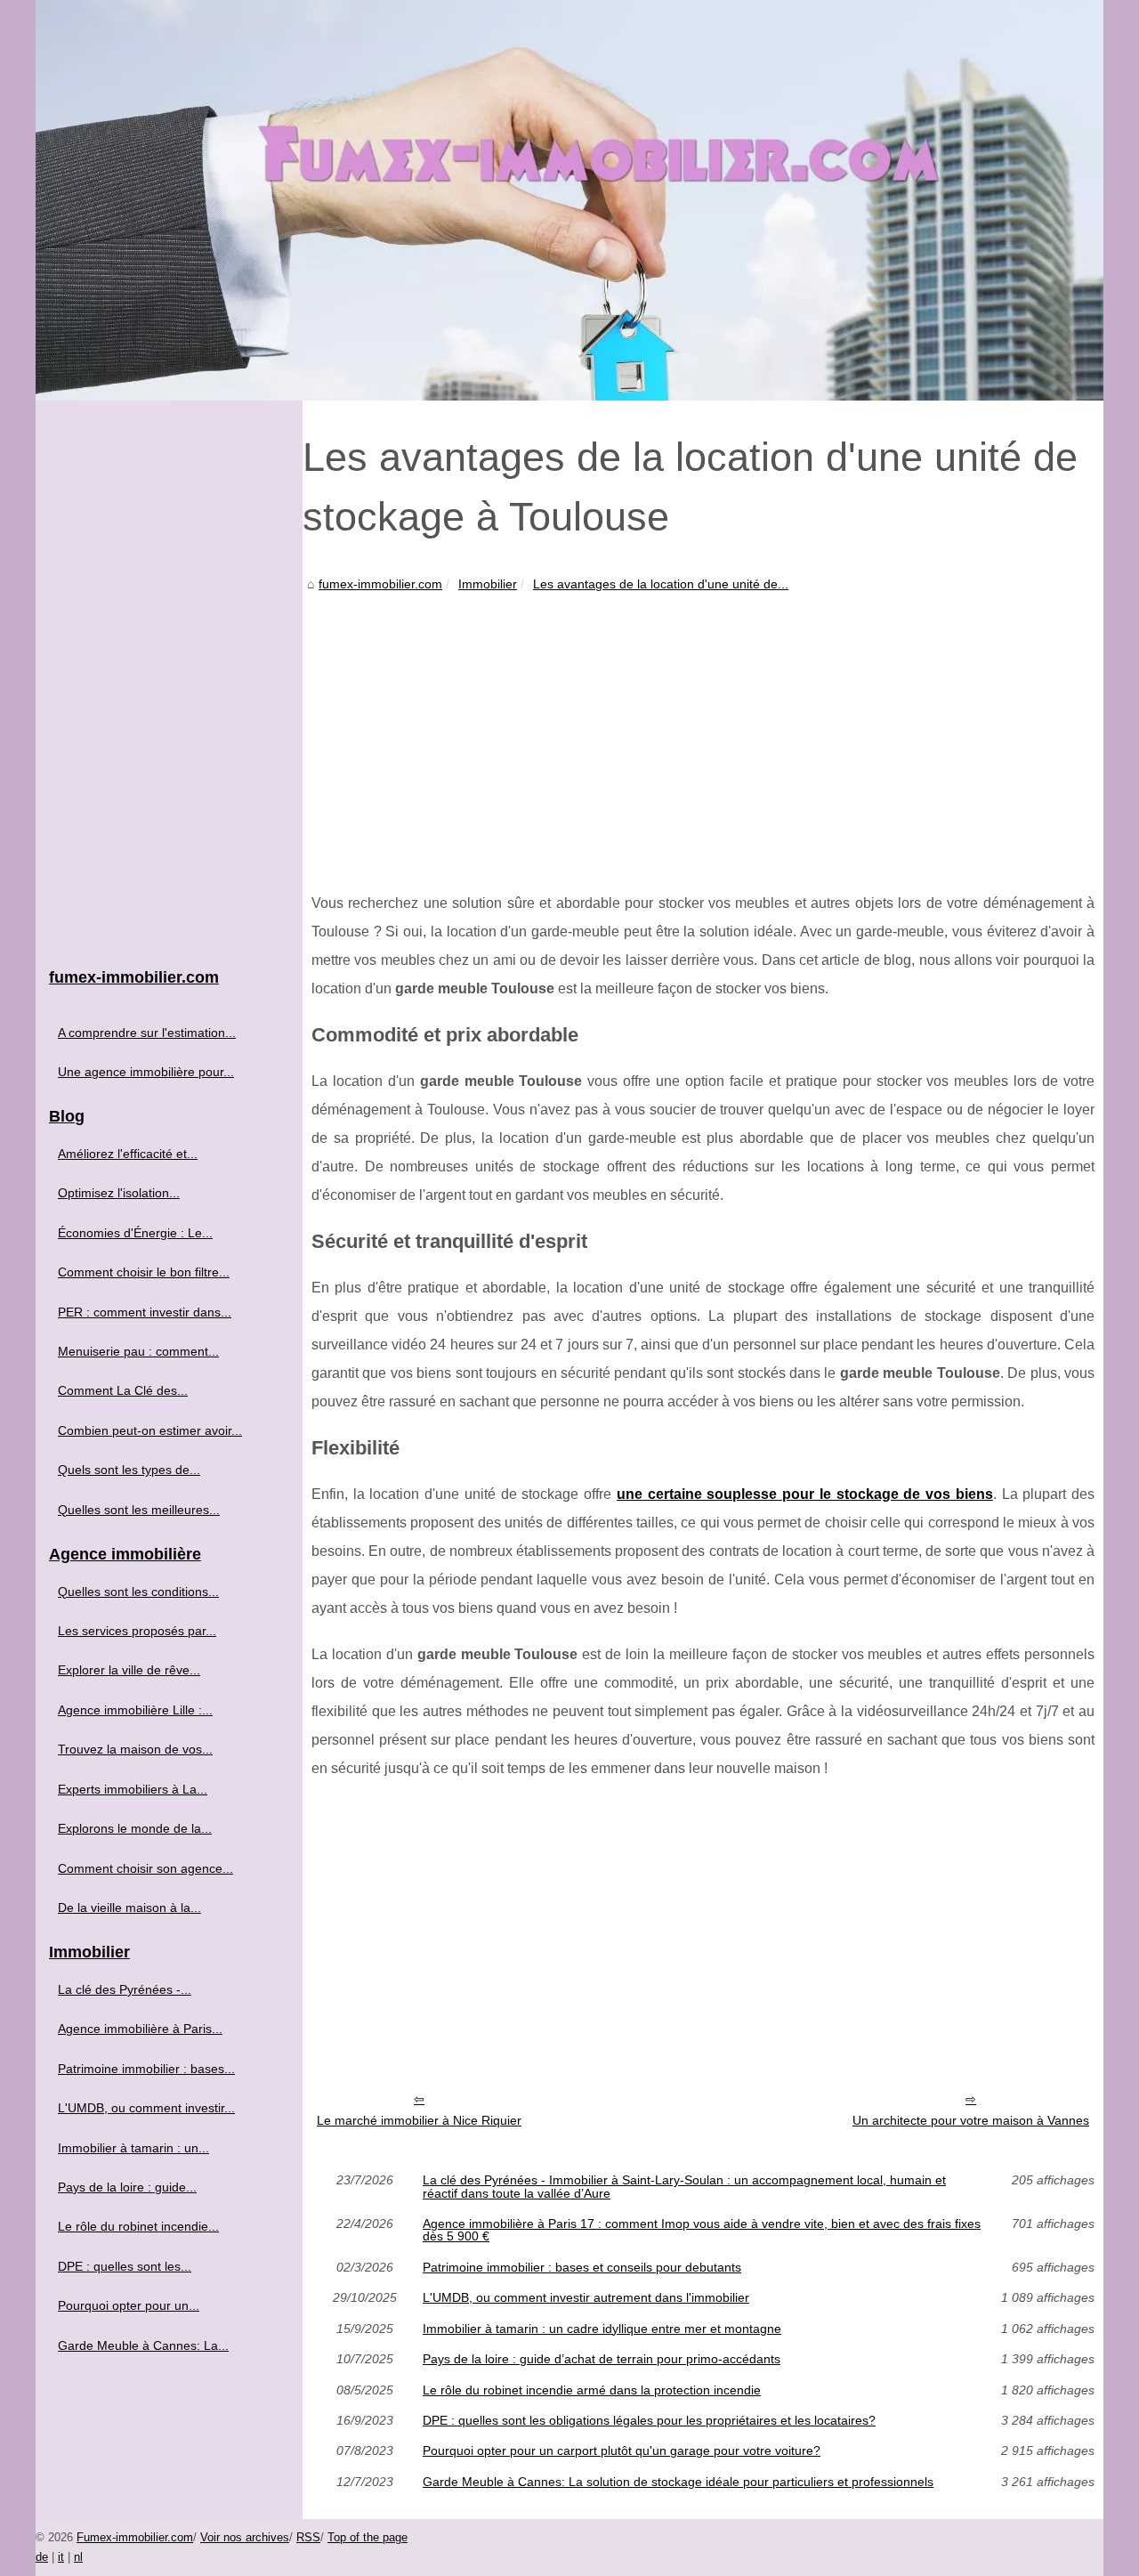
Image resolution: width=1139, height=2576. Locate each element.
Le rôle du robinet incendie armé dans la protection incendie (592, 2390)
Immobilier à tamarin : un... (133, 2148)
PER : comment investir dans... (145, 1312)
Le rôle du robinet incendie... (138, 2226)
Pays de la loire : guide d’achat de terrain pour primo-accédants (602, 2359)
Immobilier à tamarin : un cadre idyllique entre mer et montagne (602, 2329)
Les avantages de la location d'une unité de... (661, 584)
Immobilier (488, 584)
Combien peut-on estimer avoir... (150, 1430)
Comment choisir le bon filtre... (144, 1272)
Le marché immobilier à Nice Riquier (419, 2120)
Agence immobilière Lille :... (135, 1710)
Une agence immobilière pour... (146, 1072)
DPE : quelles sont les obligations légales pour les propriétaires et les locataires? (649, 2420)
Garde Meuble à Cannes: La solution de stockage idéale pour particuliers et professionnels (678, 2482)
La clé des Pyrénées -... (125, 1989)
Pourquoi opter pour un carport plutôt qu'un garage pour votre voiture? (622, 2450)
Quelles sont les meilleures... (139, 1510)
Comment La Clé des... (123, 1390)
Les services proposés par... (137, 1631)
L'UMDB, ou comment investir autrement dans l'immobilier (586, 2297)
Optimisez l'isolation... (119, 1193)
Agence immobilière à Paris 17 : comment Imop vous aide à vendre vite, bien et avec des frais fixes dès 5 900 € (702, 2230)
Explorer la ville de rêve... (129, 1670)
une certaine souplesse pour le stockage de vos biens (805, 1494)
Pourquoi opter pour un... (129, 2305)
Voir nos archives (245, 2537)
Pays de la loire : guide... (127, 2187)
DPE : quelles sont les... (125, 2266)
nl (78, 2557)
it (61, 2557)
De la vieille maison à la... (129, 1908)
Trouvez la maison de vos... (135, 1749)
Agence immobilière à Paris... (140, 2029)
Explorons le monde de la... (135, 1828)
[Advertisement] (703, 729)
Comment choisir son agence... (145, 1868)
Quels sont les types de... (129, 1470)
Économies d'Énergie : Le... (135, 1233)
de (42, 2557)
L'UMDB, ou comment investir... (146, 2108)
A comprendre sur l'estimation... (147, 1033)
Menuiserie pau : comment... (138, 1351)
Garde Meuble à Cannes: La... (143, 2345)
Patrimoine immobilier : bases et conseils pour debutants (582, 2267)
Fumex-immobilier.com (135, 2537)
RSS (308, 2537)
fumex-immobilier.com (380, 584)
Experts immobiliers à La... (133, 1789)
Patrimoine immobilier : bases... (146, 2069)
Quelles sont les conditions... (138, 1592)
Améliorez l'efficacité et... (128, 1154)
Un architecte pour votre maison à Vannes (971, 2120)
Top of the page (368, 2537)
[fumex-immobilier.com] (569, 200)
